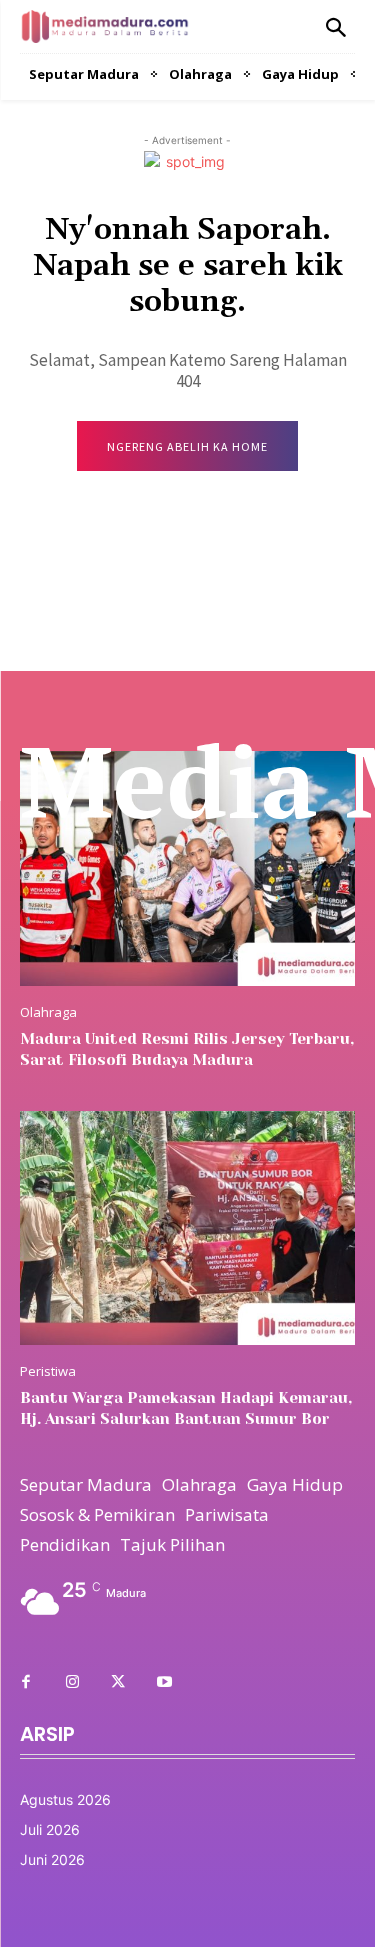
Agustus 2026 (65, 1799)
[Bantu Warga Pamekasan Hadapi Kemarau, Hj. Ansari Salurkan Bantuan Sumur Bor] (187, 1228)
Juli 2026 (50, 1829)
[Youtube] (164, 1683)
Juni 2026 (52, 1859)
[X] (118, 1683)
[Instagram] (72, 1683)
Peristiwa (48, 1371)
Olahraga (48, 1012)
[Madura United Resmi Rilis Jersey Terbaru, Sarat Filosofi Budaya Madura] (187, 868)
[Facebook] (26, 1683)
